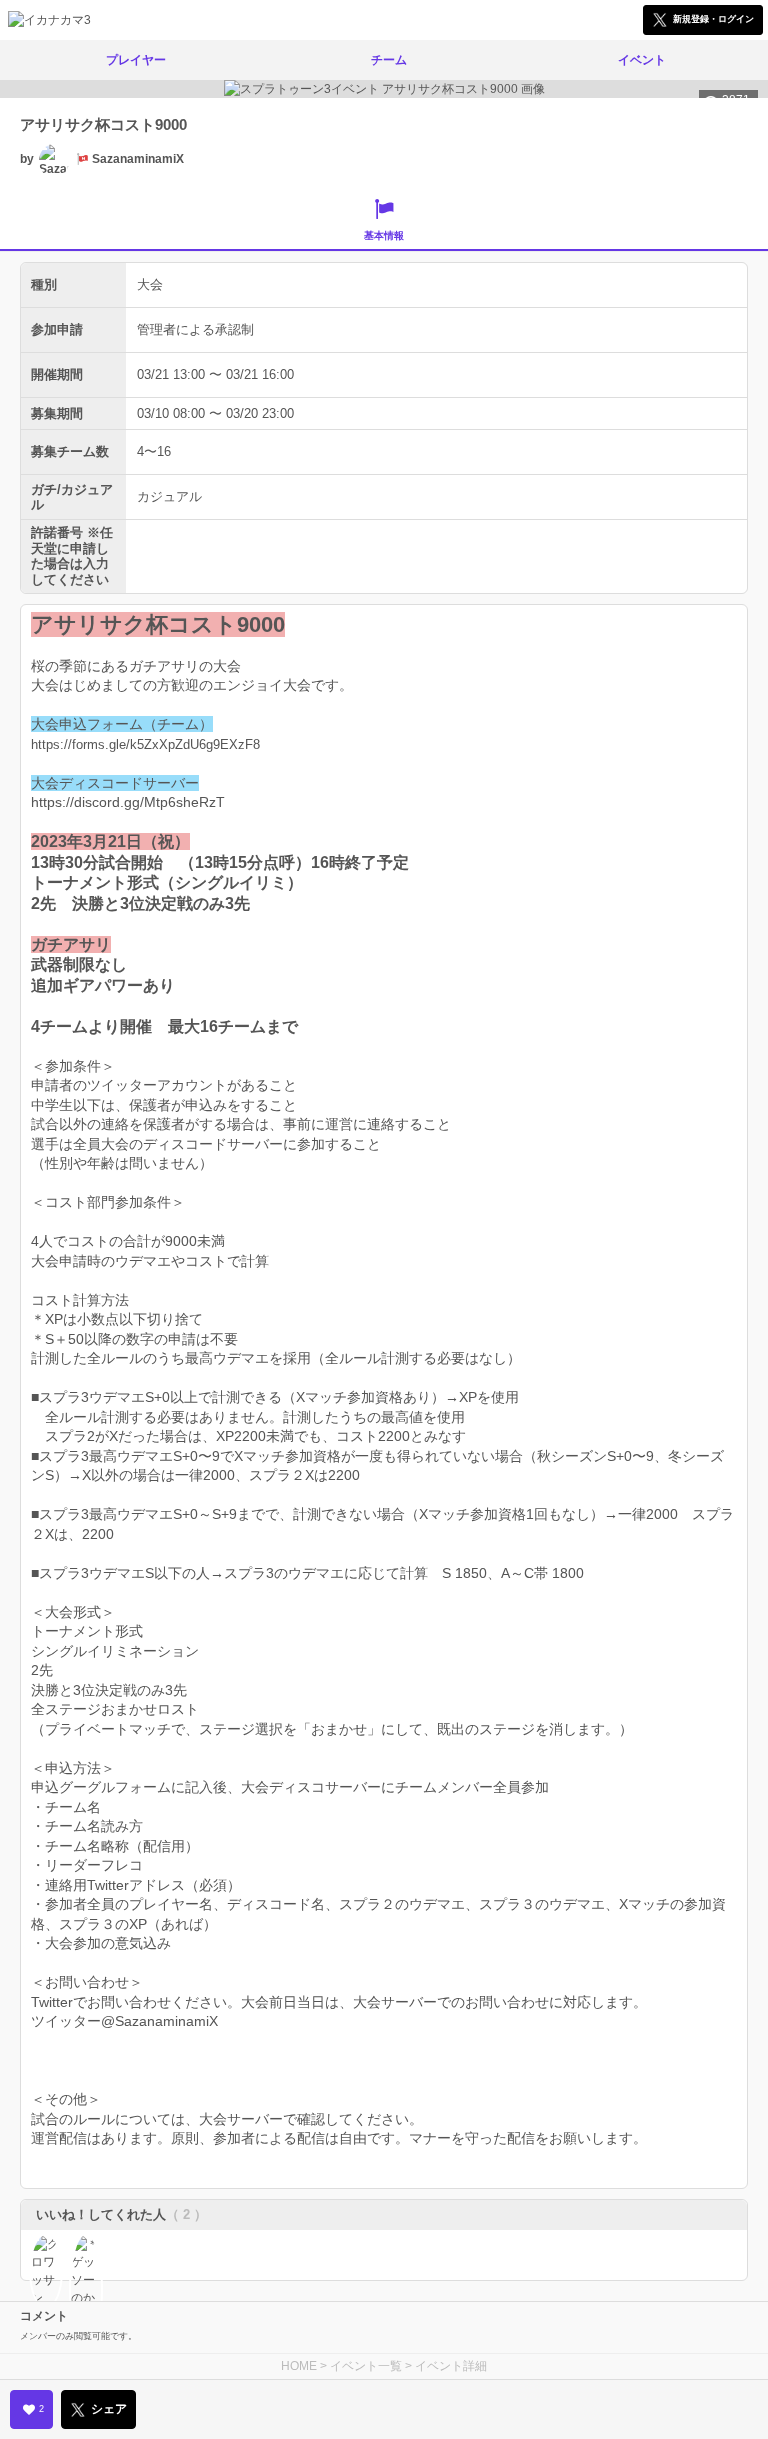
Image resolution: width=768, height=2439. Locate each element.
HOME (299, 2366)
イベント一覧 (366, 2366)
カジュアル (169, 496)
